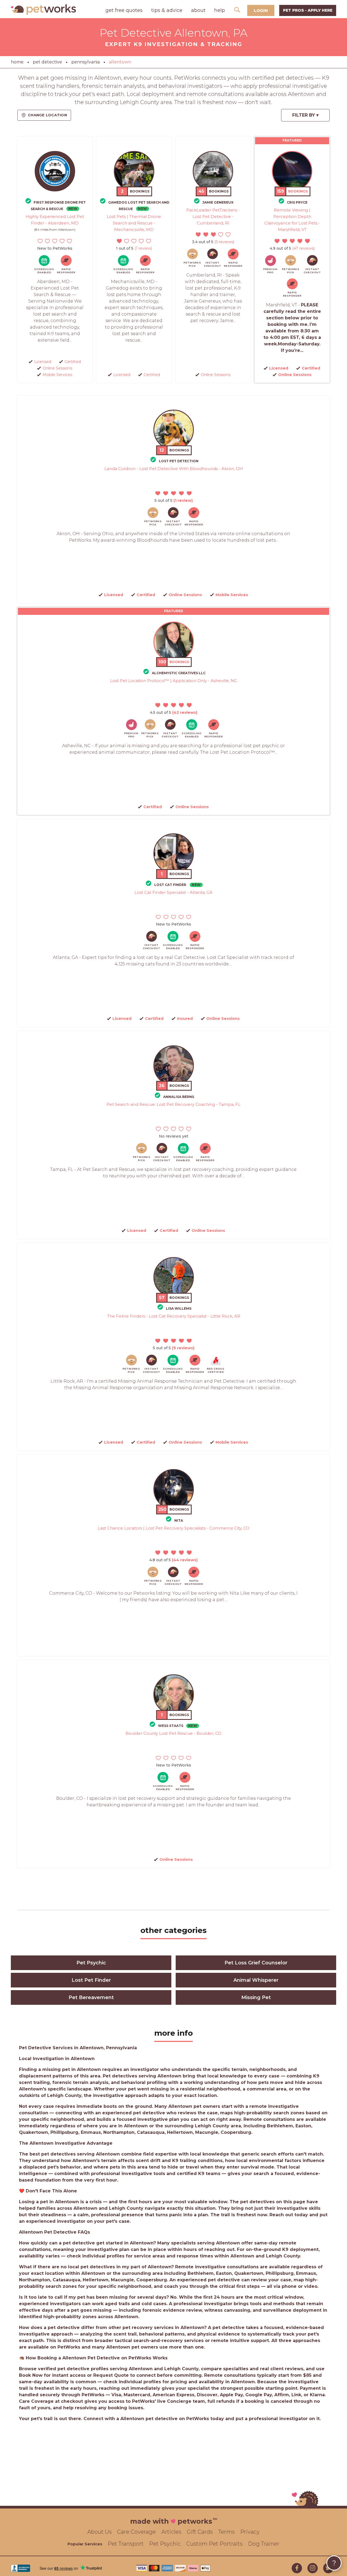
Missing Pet (256, 1997)
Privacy (250, 2532)
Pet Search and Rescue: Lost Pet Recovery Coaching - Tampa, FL (173, 1104)
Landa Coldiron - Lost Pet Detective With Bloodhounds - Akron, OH (174, 469)
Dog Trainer (264, 2544)
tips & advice (167, 10)
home (17, 62)
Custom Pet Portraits (214, 2544)
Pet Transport (126, 2544)
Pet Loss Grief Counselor (256, 1963)
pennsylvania (86, 62)
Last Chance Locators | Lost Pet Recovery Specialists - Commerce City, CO (173, 1528)
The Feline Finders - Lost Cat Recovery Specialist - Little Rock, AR (174, 1316)
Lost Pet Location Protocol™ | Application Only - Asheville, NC (174, 681)
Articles (171, 2532)
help (220, 10)
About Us (99, 2532)
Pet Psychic (91, 1963)
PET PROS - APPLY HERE (308, 10)
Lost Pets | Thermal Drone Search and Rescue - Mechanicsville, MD (134, 223)
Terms (226, 2532)
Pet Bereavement (91, 1997)
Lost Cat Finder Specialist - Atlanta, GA (173, 892)
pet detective (47, 62)
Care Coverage (136, 2532)
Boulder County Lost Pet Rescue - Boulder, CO (173, 1733)
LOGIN (261, 10)
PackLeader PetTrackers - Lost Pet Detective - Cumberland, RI (213, 216)
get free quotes (124, 10)
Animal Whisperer (256, 1980)
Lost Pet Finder (91, 1980)
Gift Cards (200, 2532)
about (198, 10)
